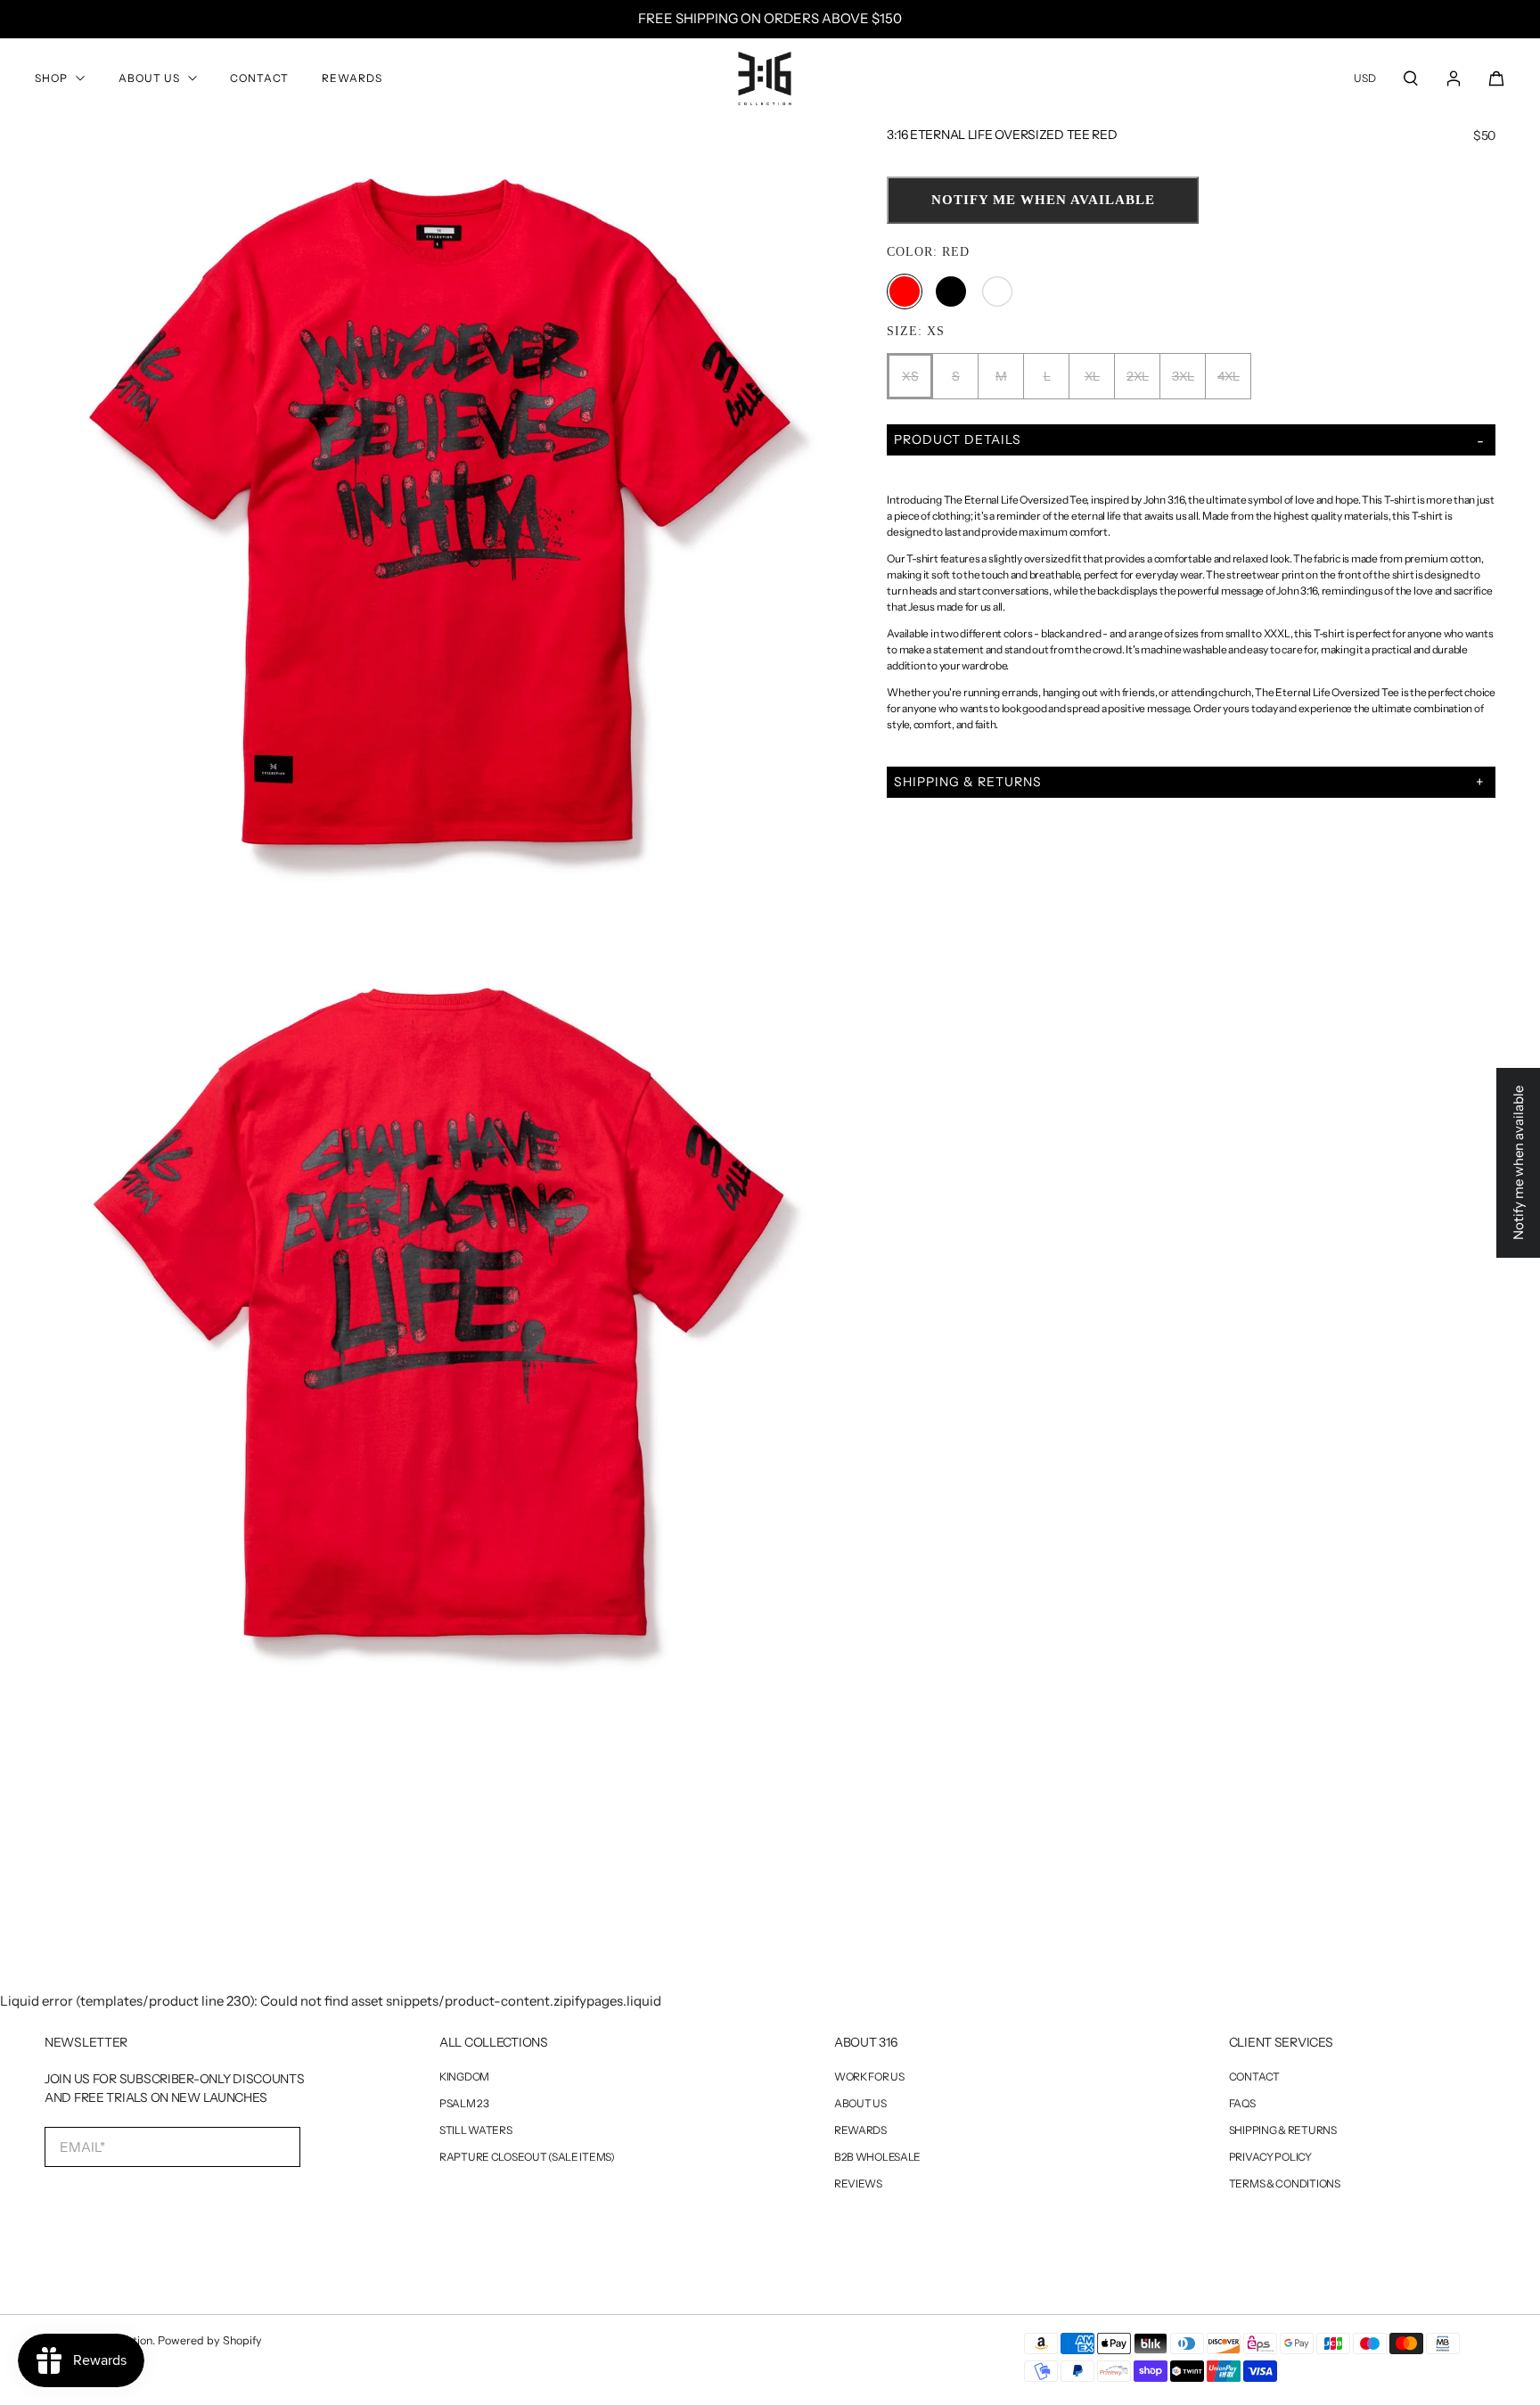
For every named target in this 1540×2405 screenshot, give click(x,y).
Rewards (352, 78)
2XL (1138, 376)
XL (1092, 376)
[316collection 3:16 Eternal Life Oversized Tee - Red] (443, 517)
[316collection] (765, 78)
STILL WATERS (476, 2130)
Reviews (858, 2184)
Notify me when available (1043, 200)
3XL (1183, 376)
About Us (149, 78)
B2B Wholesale (877, 2157)
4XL (1229, 376)
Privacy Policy (1270, 2157)
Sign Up (123, 2204)
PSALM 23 (464, 2104)
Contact (259, 78)
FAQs (1242, 2104)
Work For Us (869, 2077)
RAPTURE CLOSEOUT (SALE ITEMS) (527, 2157)
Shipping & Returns (1283, 2130)
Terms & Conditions (1285, 2184)
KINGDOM (464, 2077)
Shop (51, 78)
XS (910, 376)
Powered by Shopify (210, 2340)
